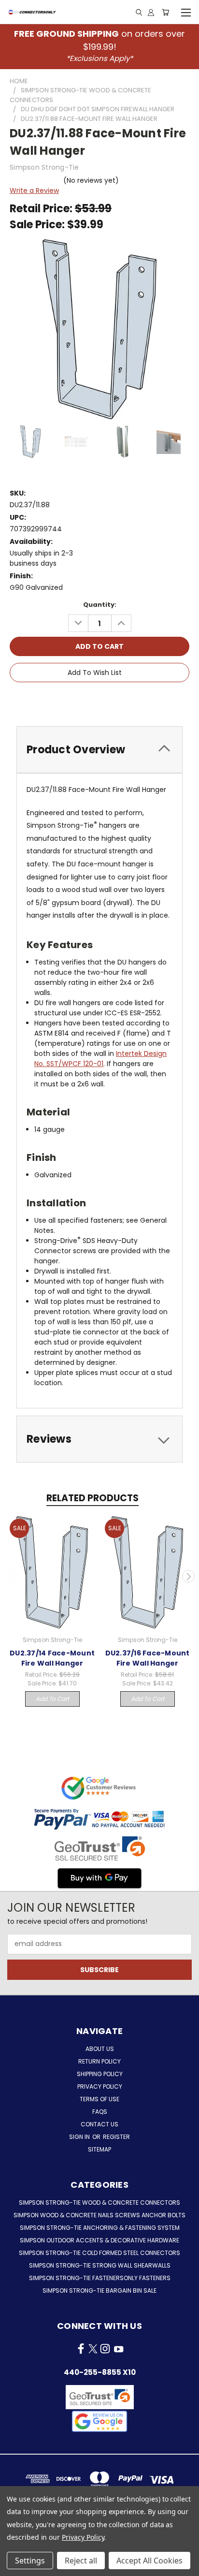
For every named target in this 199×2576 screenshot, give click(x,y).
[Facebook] (68, 700)
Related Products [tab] (92, 1498)
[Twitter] (117, 700)
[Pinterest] (133, 700)
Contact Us (99, 2124)
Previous (11, 1576)
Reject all (81, 2561)
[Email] (85, 700)
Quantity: (100, 605)
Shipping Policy (100, 2074)
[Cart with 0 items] (165, 12)
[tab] (99, 750)
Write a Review (34, 190)
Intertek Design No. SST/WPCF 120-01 (100, 1059)
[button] (99, 2421)
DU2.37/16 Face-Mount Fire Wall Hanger (148, 1658)
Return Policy (99, 2061)
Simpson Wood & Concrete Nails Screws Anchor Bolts (99, 2215)
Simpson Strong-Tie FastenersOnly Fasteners (100, 2278)
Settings (30, 2561)
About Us (100, 2049)
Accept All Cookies (149, 2561)
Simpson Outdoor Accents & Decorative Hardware (99, 2240)
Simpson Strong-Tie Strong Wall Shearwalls (100, 2265)
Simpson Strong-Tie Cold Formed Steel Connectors (99, 2253)
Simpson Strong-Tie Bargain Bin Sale (99, 2291)
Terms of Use (99, 2099)
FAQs (100, 2112)
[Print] (101, 700)
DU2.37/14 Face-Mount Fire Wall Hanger (52, 1658)
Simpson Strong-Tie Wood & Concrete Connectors (99, 2203)
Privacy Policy (100, 2086)
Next (188, 1576)
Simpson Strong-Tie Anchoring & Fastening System (100, 2228)
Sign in (80, 2137)
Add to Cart (52, 1699)
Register (116, 2137)
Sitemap (99, 2149)
